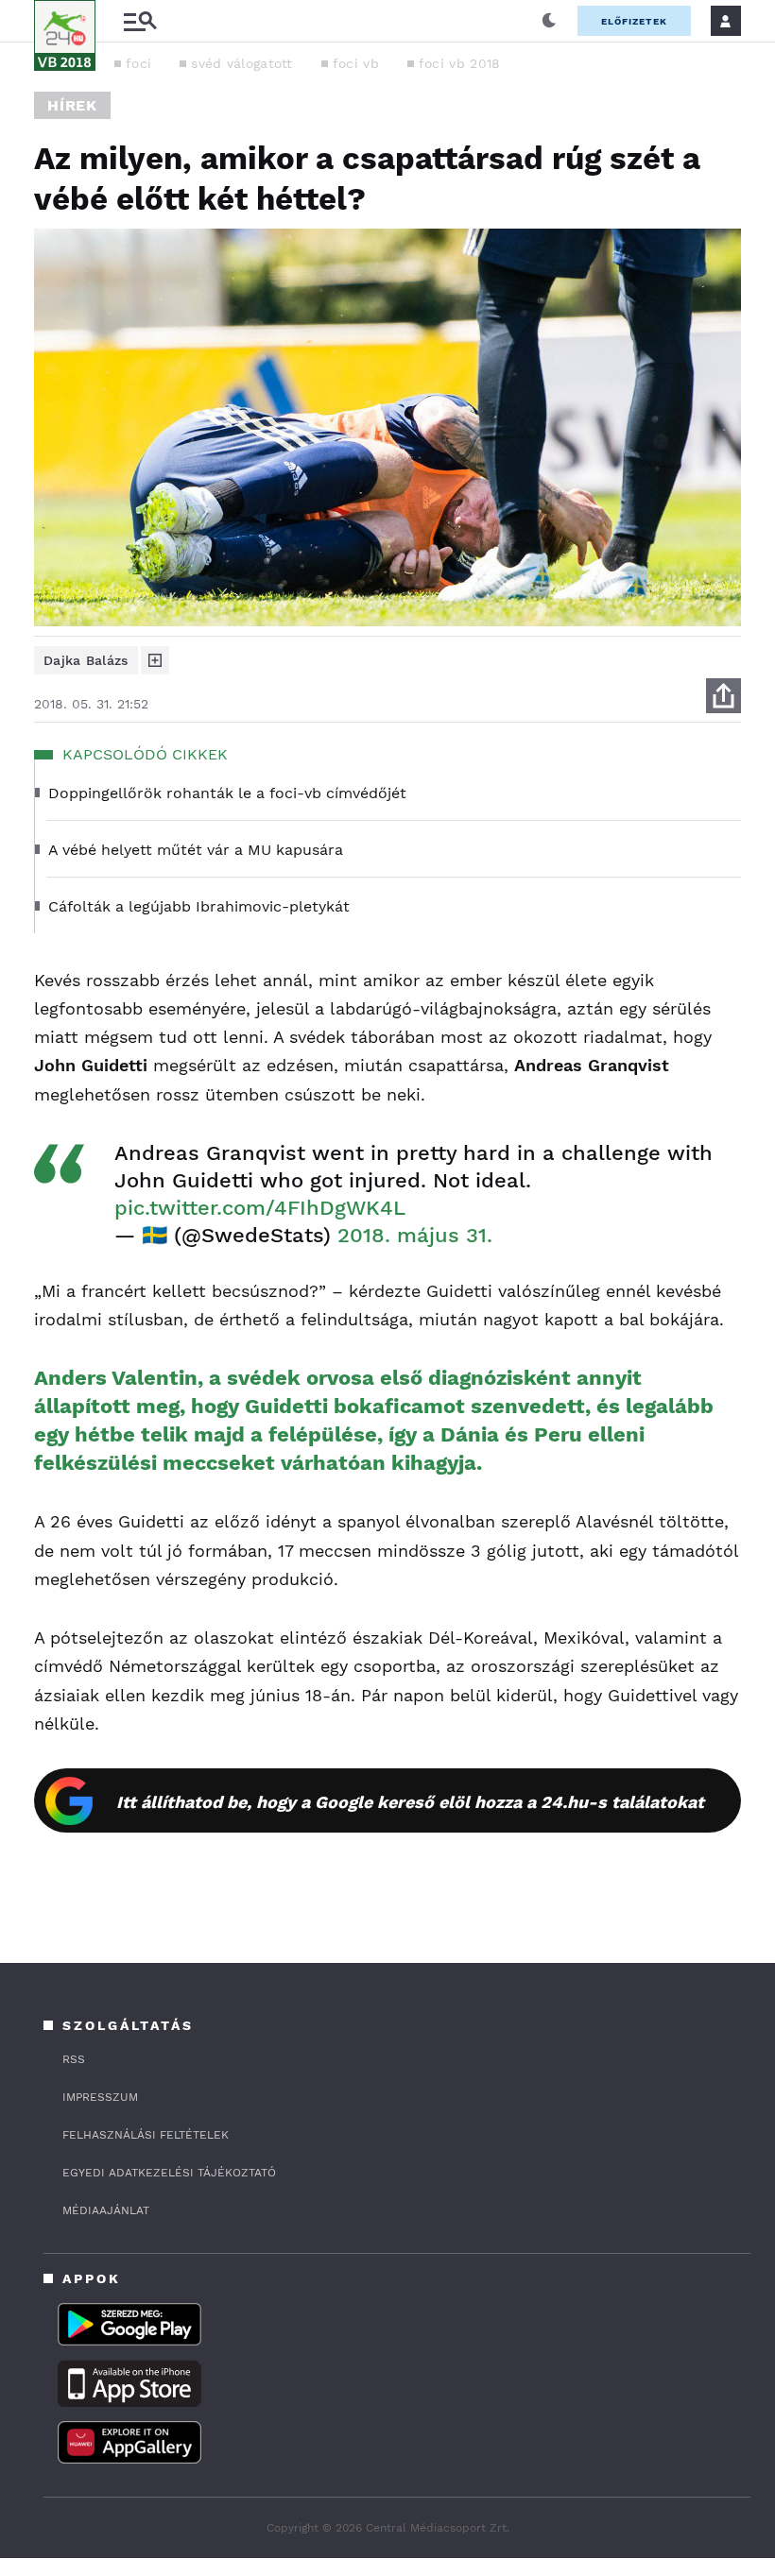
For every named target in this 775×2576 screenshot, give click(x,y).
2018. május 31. (415, 1235)
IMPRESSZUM (100, 2097)
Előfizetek (634, 21)
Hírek (72, 105)
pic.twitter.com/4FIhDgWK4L (260, 1208)
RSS (74, 2059)
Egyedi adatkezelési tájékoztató (169, 2173)
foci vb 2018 (460, 63)
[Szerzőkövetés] (155, 660)
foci (138, 63)
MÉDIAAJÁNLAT (106, 2210)
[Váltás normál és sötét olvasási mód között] (549, 21)
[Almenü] (140, 21)
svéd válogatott (242, 63)
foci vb (356, 63)
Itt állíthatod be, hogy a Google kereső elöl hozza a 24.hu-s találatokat (410, 1802)
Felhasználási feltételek (146, 2135)
